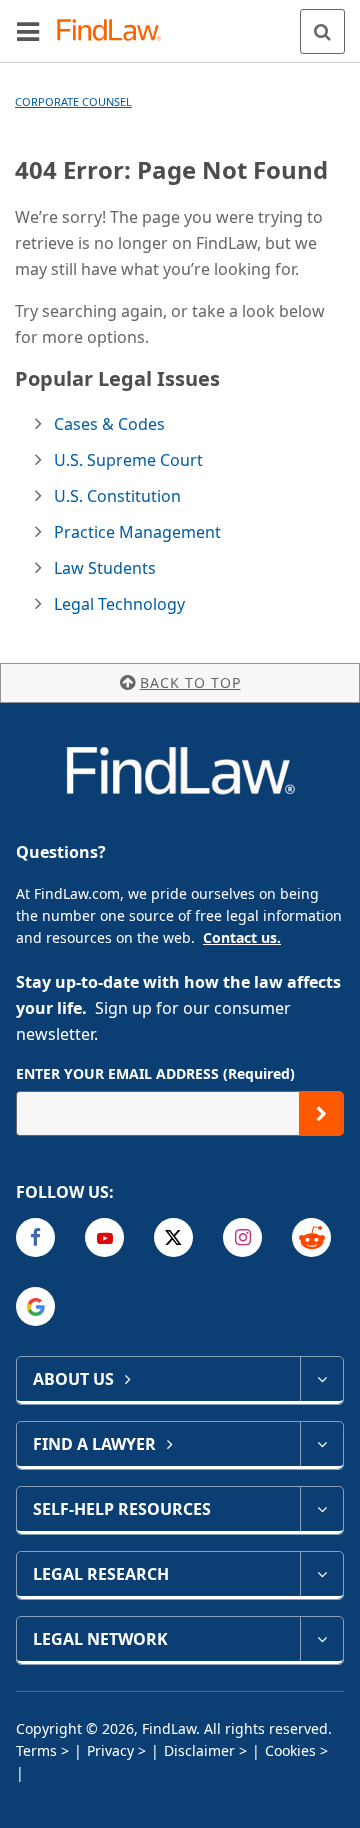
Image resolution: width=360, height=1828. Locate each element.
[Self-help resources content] (321, 1509)
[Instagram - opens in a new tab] (242, 1237)
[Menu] (28, 31)
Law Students (105, 568)
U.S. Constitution (117, 496)
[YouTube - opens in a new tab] (104, 1237)
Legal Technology (119, 604)
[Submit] (321, 1113)
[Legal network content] (321, 1639)
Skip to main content (180, 23)
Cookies (290, 1750)
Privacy (110, 1750)
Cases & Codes (109, 424)
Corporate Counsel (73, 101)
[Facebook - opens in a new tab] (35, 1237)
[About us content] (321, 1379)
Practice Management (137, 532)
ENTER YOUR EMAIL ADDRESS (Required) (155, 1073)
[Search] (322, 31)
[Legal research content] (321, 1574)
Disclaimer (199, 1750)
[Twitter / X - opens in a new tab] (173, 1237)
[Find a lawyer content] (321, 1444)
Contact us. (242, 937)
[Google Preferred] (35, 1306)
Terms (36, 1750)
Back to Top (190, 682)
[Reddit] (311, 1237)
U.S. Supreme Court (128, 460)
